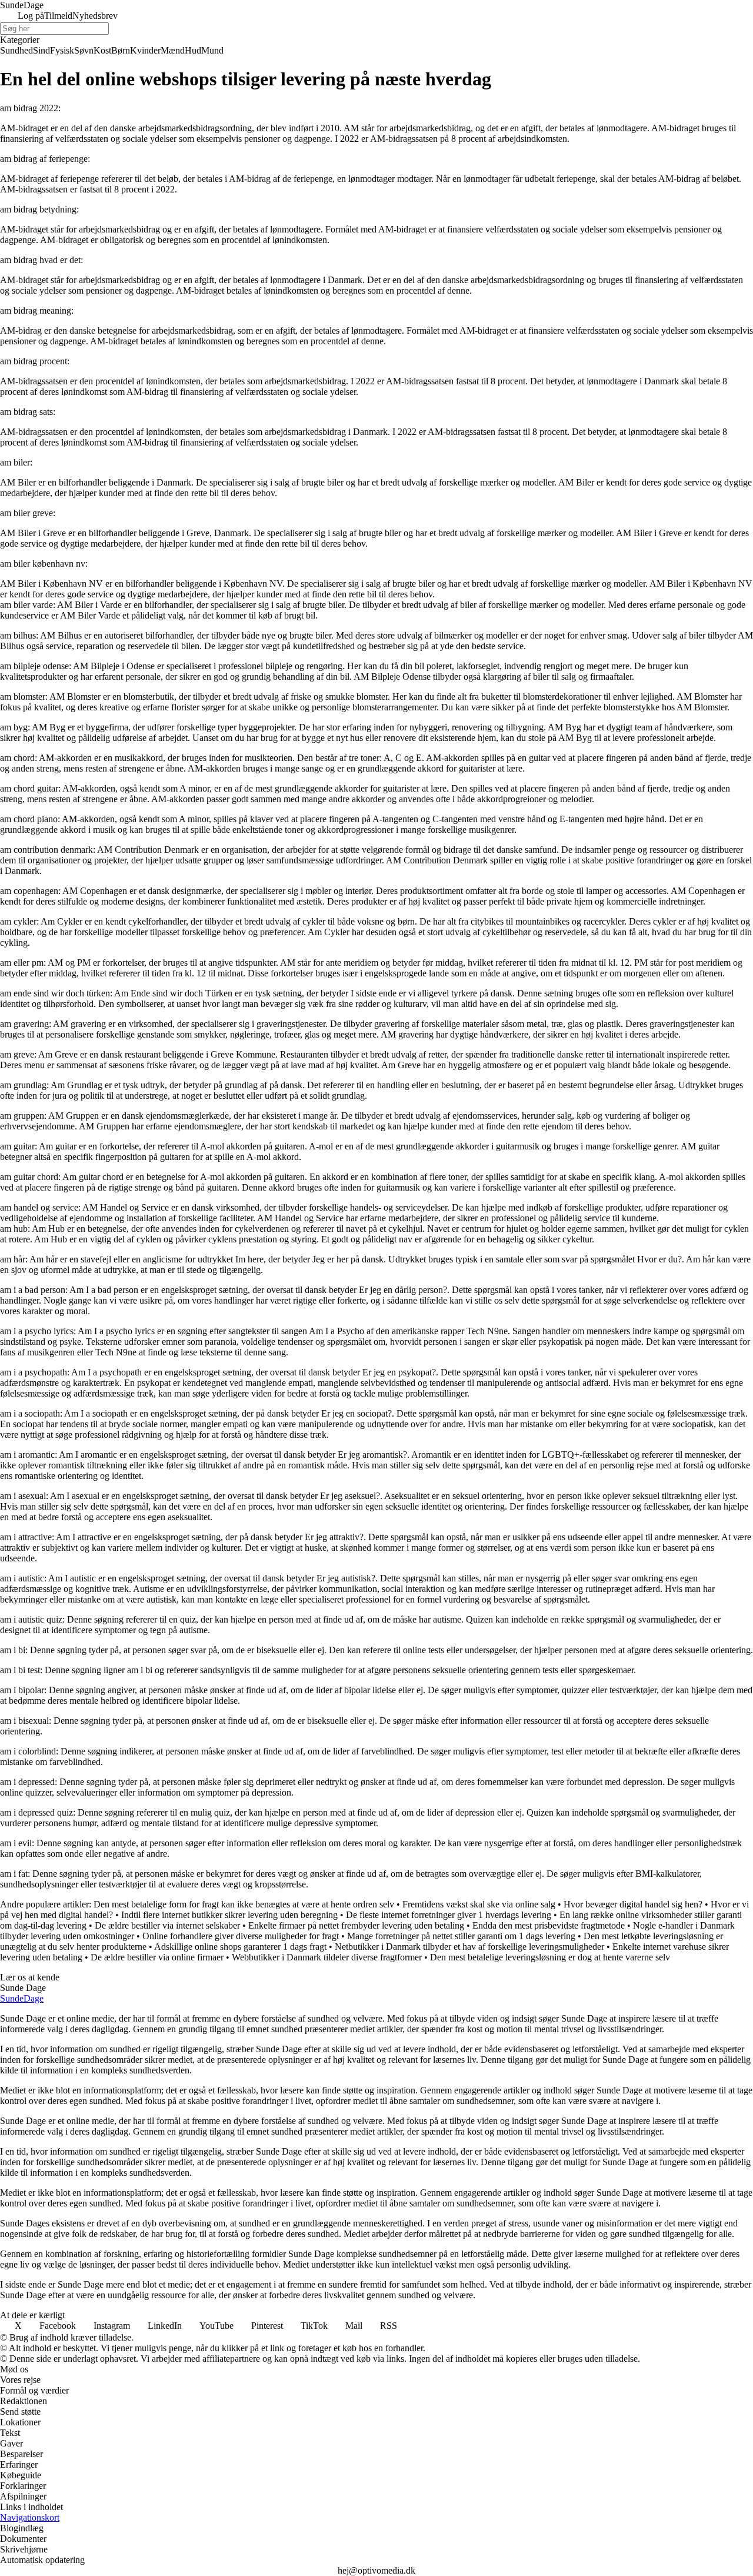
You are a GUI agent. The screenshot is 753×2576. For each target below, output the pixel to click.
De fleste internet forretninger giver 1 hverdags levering (449, 1915)
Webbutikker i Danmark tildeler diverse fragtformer (327, 1957)
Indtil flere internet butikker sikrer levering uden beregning (229, 1915)
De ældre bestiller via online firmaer (157, 1957)
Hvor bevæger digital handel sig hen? (633, 1904)
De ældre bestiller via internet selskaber (167, 1925)
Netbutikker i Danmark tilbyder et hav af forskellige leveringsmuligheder (469, 1947)
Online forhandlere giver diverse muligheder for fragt (241, 1936)
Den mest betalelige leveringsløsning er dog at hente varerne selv (550, 1957)
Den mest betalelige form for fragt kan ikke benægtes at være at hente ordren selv (244, 1904)
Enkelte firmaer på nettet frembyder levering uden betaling (356, 1925)
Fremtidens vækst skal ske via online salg (479, 1904)
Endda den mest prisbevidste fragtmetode (549, 1925)
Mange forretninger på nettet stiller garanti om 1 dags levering (461, 1936)
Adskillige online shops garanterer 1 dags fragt (240, 1947)
